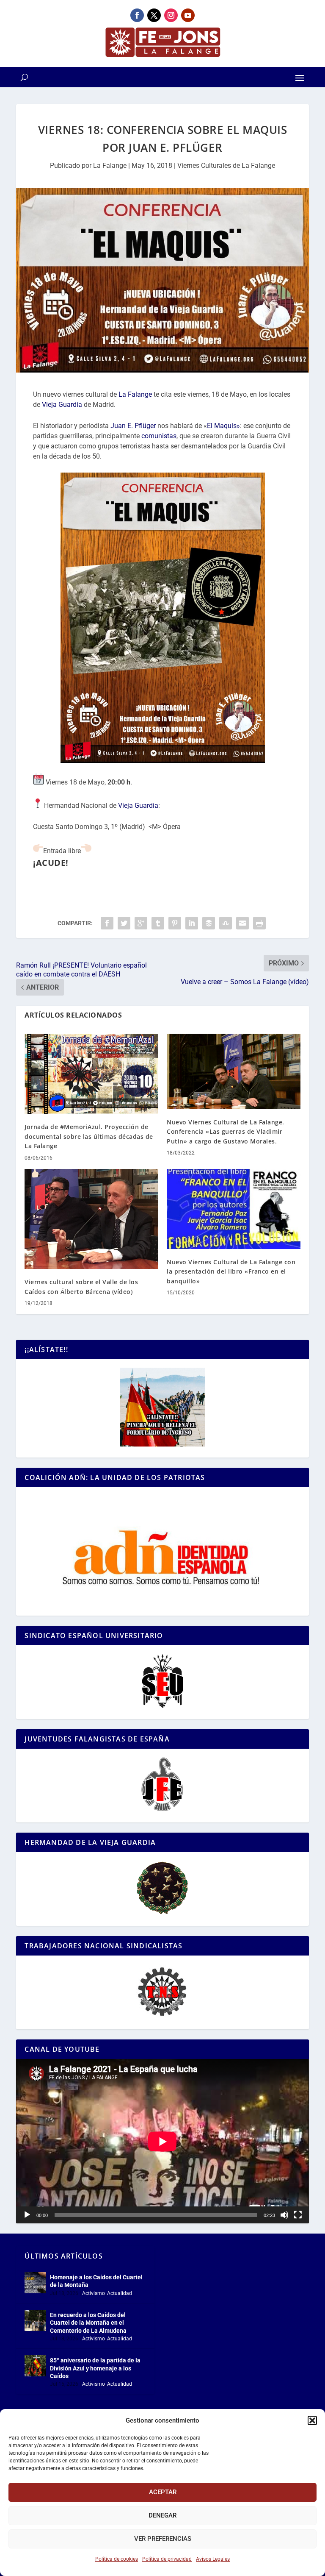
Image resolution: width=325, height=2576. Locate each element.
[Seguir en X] (154, 15)
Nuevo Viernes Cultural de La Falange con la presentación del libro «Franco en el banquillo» (231, 1271)
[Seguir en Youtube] (188, 15)
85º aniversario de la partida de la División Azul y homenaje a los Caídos (95, 2368)
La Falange (110, 166)
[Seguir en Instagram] (171, 15)
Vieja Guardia (62, 405)
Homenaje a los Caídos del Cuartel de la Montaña (96, 2281)
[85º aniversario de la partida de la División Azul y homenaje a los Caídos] (35, 2366)
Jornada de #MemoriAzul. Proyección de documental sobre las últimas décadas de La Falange (89, 1136)
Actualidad (120, 2293)
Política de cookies (117, 2559)
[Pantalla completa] (298, 2215)
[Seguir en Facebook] (137, 15)
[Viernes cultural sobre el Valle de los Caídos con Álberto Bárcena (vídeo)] (91, 1219)
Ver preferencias (163, 2539)
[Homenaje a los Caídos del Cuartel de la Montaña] (35, 2283)
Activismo (94, 2293)
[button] (312, 2420)
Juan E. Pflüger (133, 426)
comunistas (159, 436)
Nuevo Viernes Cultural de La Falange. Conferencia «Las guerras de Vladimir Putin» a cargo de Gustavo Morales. (226, 1132)
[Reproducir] (27, 2215)
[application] (162, 2141)
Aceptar (163, 2492)
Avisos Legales (213, 2559)
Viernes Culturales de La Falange (226, 166)
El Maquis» (223, 426)
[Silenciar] (284, 2215)
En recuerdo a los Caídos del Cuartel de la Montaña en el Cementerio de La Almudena (88, 2323)
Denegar (162, 2515)
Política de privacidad (167, 2559)
